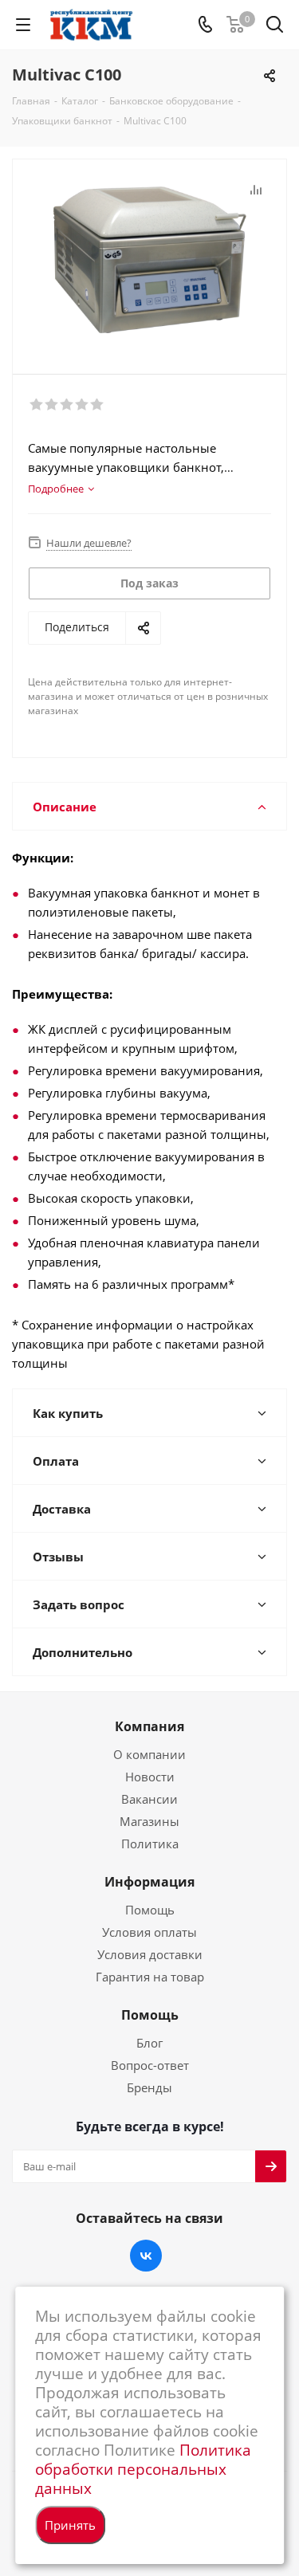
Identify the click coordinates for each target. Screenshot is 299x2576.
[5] (98, 405)
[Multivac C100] (149, 259)
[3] (67, 405)
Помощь (150, 1910)
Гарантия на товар (150, 1977)
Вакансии (149, 1799)
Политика (150, 1844)
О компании (149, 1754)
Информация (149, 1882)
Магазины (149, 1821)
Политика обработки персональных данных (143, 2469)
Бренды (149, 2087)
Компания (149, 1726)
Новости (150, 1777)
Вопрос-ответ (150, 2065)
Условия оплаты (149, 1932)
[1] (37, 405)
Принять (70, 2525)
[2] (52, 405)
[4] (83, 405)
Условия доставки (150, 1954)
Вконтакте (146, 2256)
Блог (149, 2043)
